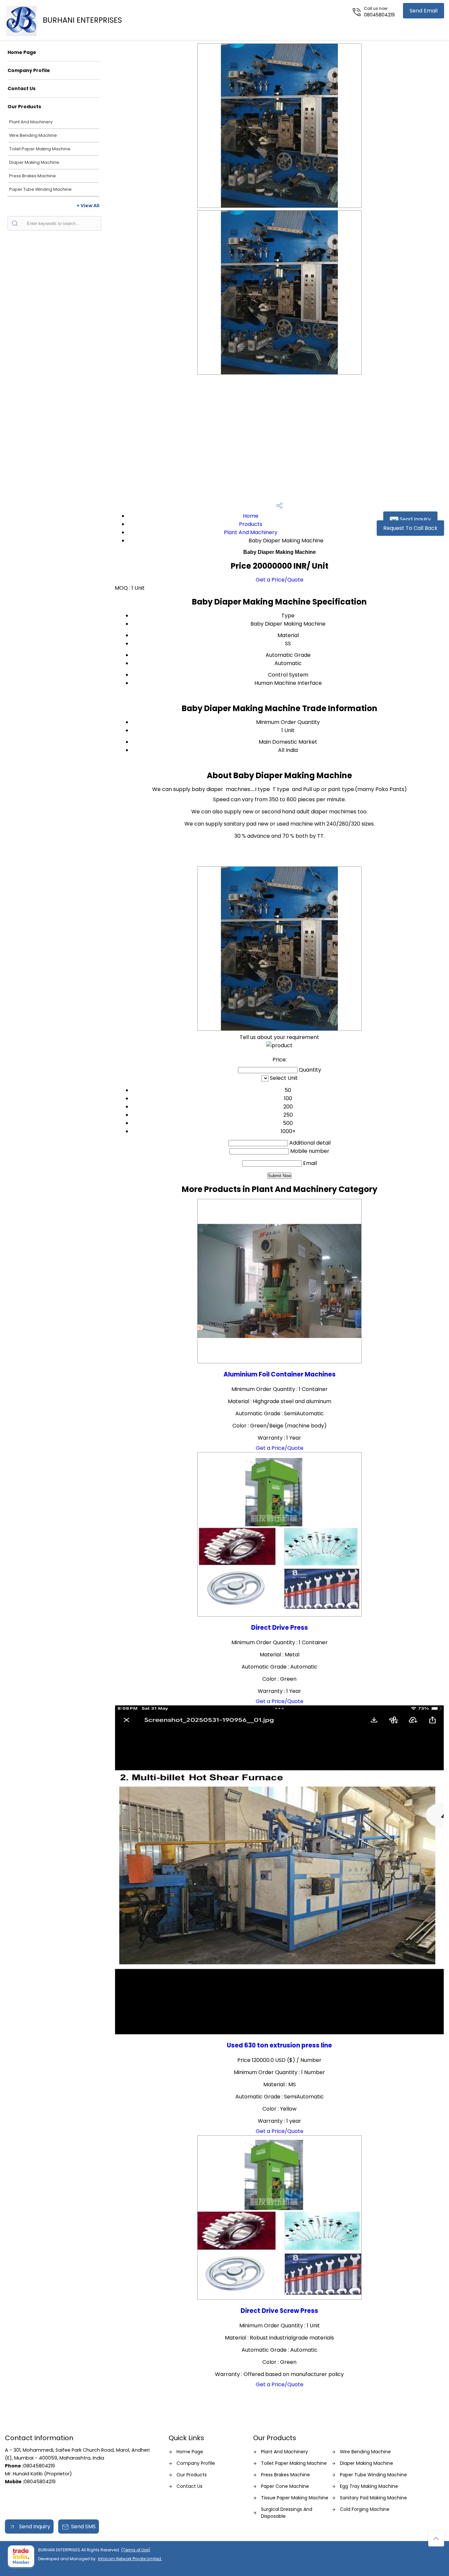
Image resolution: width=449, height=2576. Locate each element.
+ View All (88, 206)
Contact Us (22, 88)
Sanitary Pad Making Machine (373, 2498)
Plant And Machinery (31, 122)
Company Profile (29, 70)
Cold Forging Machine (365, 2509)
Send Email (424, 11)
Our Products (24, 107)
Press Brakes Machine (33, 176)
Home (251, 516)
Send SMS (83, 2526)
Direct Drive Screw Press (279, 2311)
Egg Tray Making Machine (369, 2486)
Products (251, 524)
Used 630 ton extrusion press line (279, 2045)
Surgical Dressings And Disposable (287, 2513)
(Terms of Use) (136, 2550)
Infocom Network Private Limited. (130, 2559)
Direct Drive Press (280, 1628)
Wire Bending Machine (33, 135)
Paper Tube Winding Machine (40, 189)
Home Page (22, 52)
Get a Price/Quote (280, 580)
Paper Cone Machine (285, 2486)
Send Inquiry (415, 519)
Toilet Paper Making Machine (40, 149)
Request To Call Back (410, 528)
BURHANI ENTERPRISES (82, 20)
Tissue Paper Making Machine (295, 2498)
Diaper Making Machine (34, 162)
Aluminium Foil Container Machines (280, 1374)
